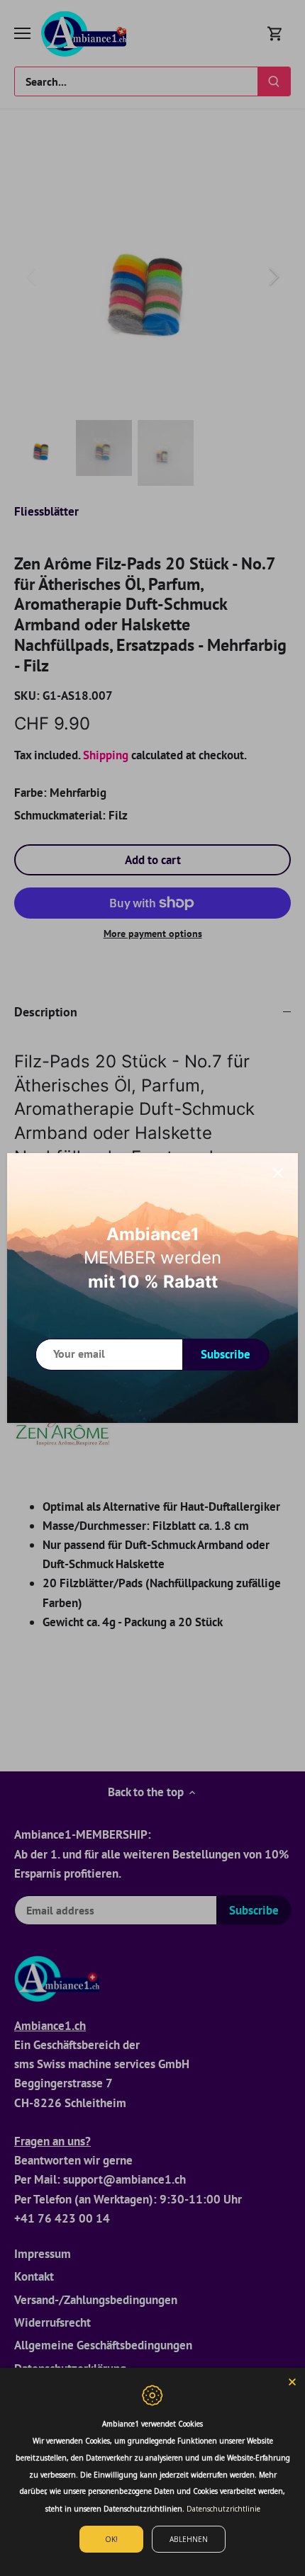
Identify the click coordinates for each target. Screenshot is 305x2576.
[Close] (278, 1173)
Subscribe (226, 1354)
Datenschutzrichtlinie (223, 2509)
